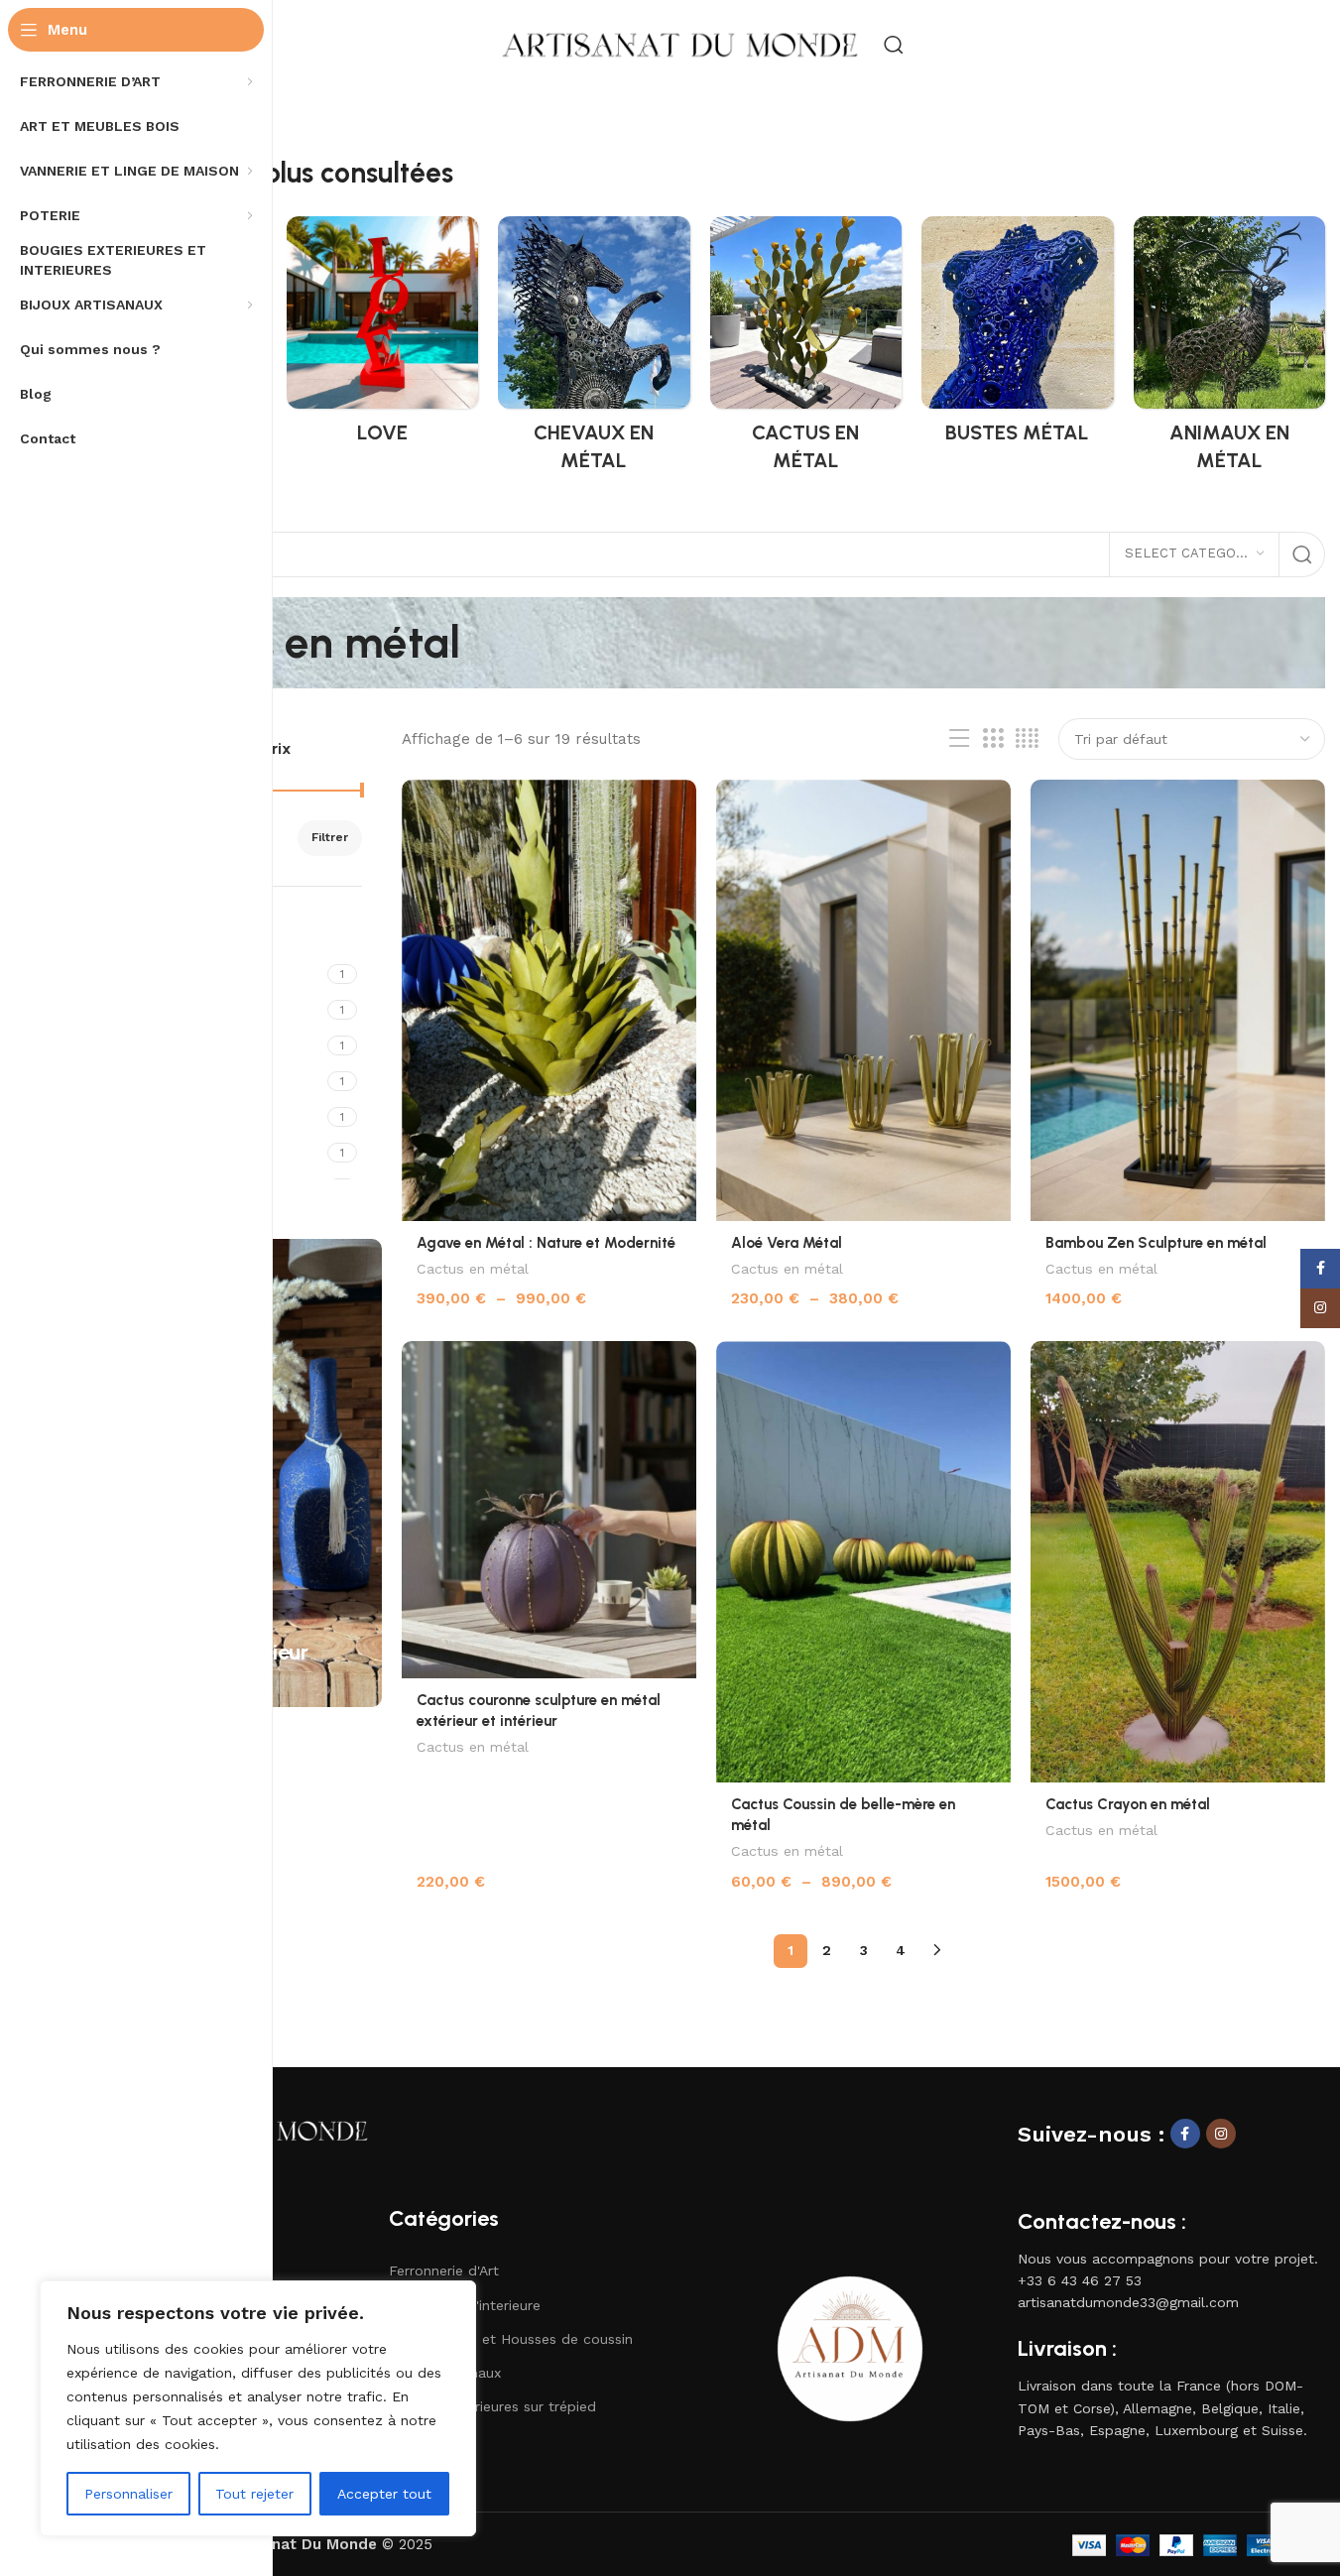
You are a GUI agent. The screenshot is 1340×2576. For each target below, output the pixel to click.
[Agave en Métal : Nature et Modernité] (549, 1000)
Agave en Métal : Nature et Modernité (546, 1243)
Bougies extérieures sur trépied (492, 2406)
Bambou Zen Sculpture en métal (1156, 1243)
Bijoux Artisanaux (445, 2373)
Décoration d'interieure (465, 2305)
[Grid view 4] (1027, 739)
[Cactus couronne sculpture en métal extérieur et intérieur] (549, 1509)
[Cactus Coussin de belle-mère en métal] (863, 1562)
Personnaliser (128, 2494)
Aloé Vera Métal (787, 1243)
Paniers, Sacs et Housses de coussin (511, 2339)
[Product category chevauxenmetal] (594, 350)
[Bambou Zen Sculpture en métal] (1178, 1000)
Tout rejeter (254, 2494)
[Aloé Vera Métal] (863, 1000)
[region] (258, 2408)
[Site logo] (680, 44)
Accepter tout (384, 2494)
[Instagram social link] (1221, 2134)
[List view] (959, 739)
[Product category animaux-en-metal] (1230, 350)
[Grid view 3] (993, 739)
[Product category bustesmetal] (1018, 336)
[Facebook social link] (1185, 2134)
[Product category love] (383, 336)
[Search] (894, 45)
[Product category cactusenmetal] (806, 350)
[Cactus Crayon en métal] (1178, 1562)
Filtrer (330, 837)
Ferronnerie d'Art (444, 2270)
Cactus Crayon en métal (1128, 1804)
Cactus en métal (473, 1269)
